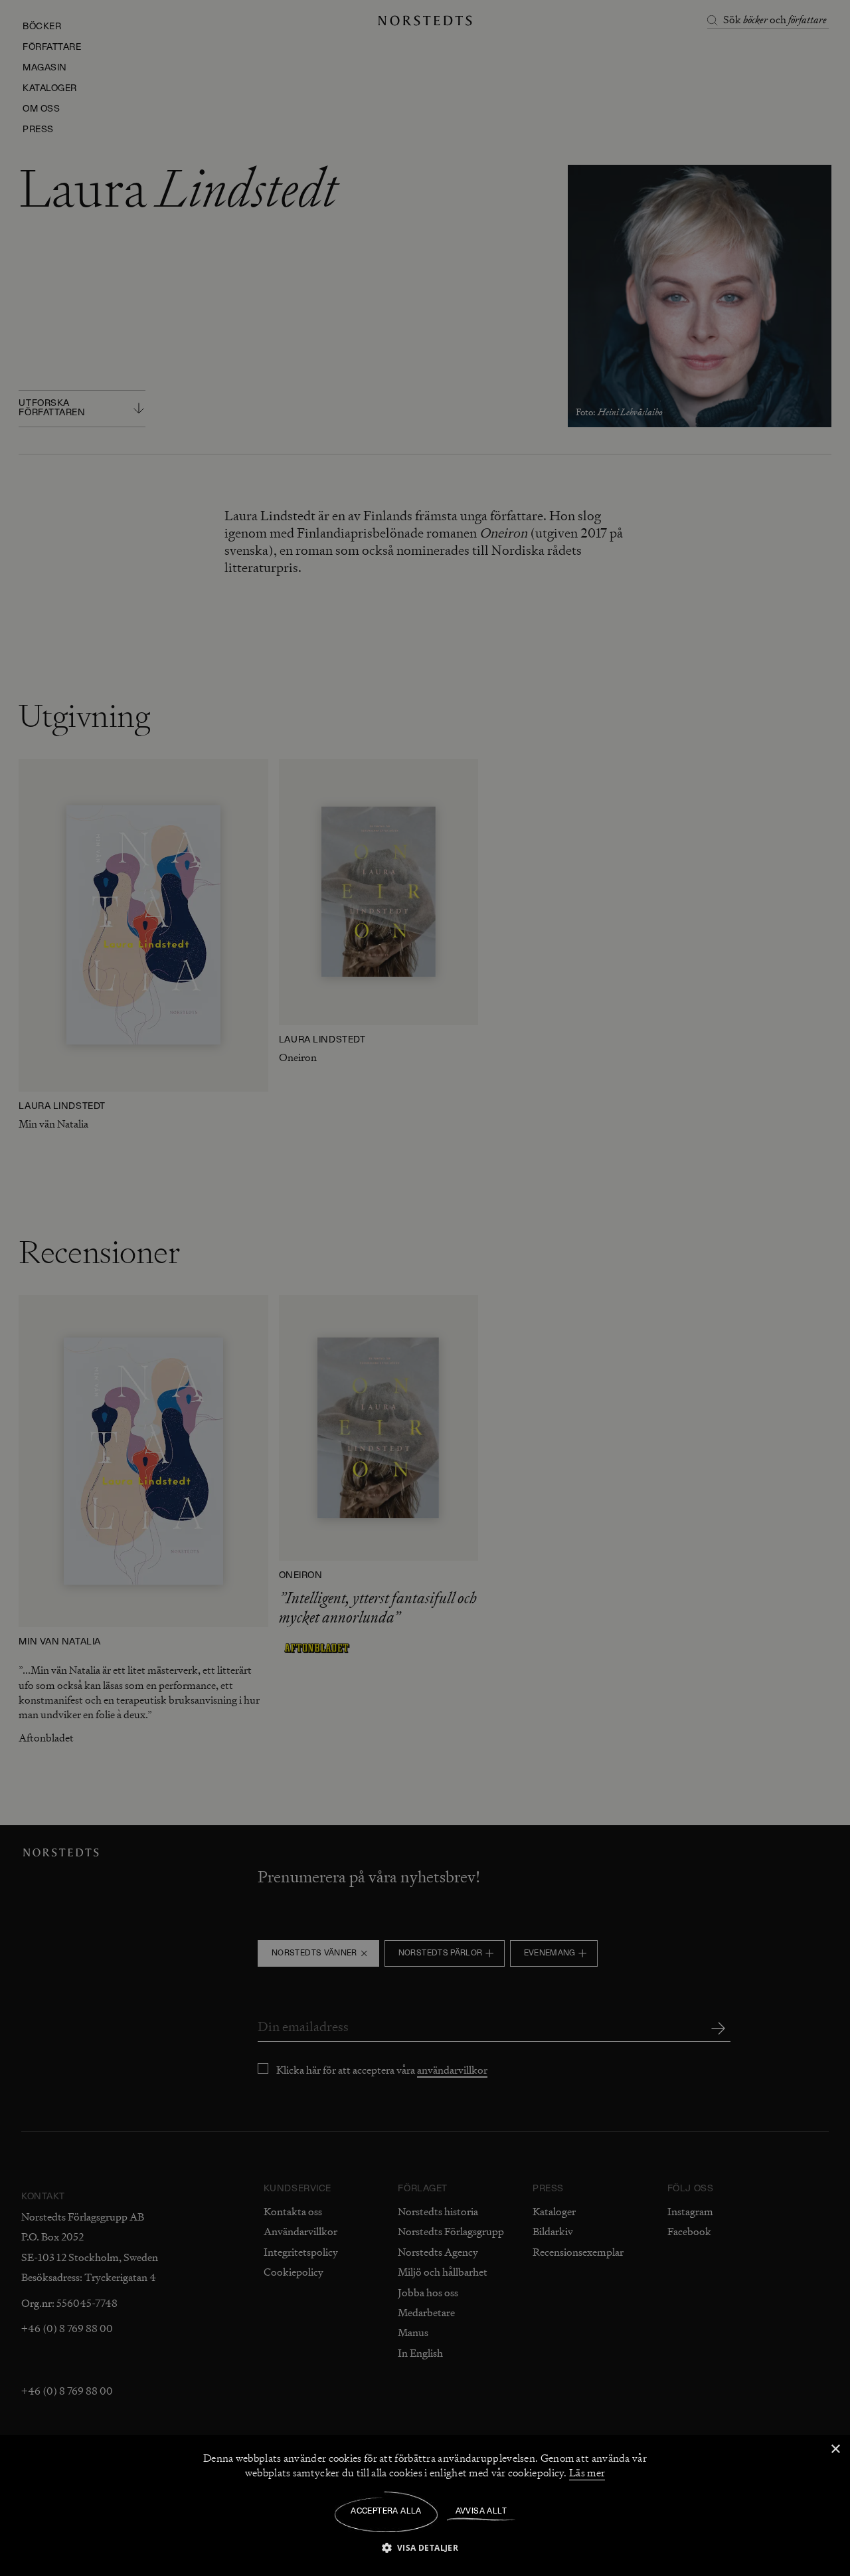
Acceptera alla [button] (386, 2512)
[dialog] (425, 1288)
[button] (425, 2547)
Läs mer (587, 2473)
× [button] (835, 2449)
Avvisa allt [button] (481, 2512)
